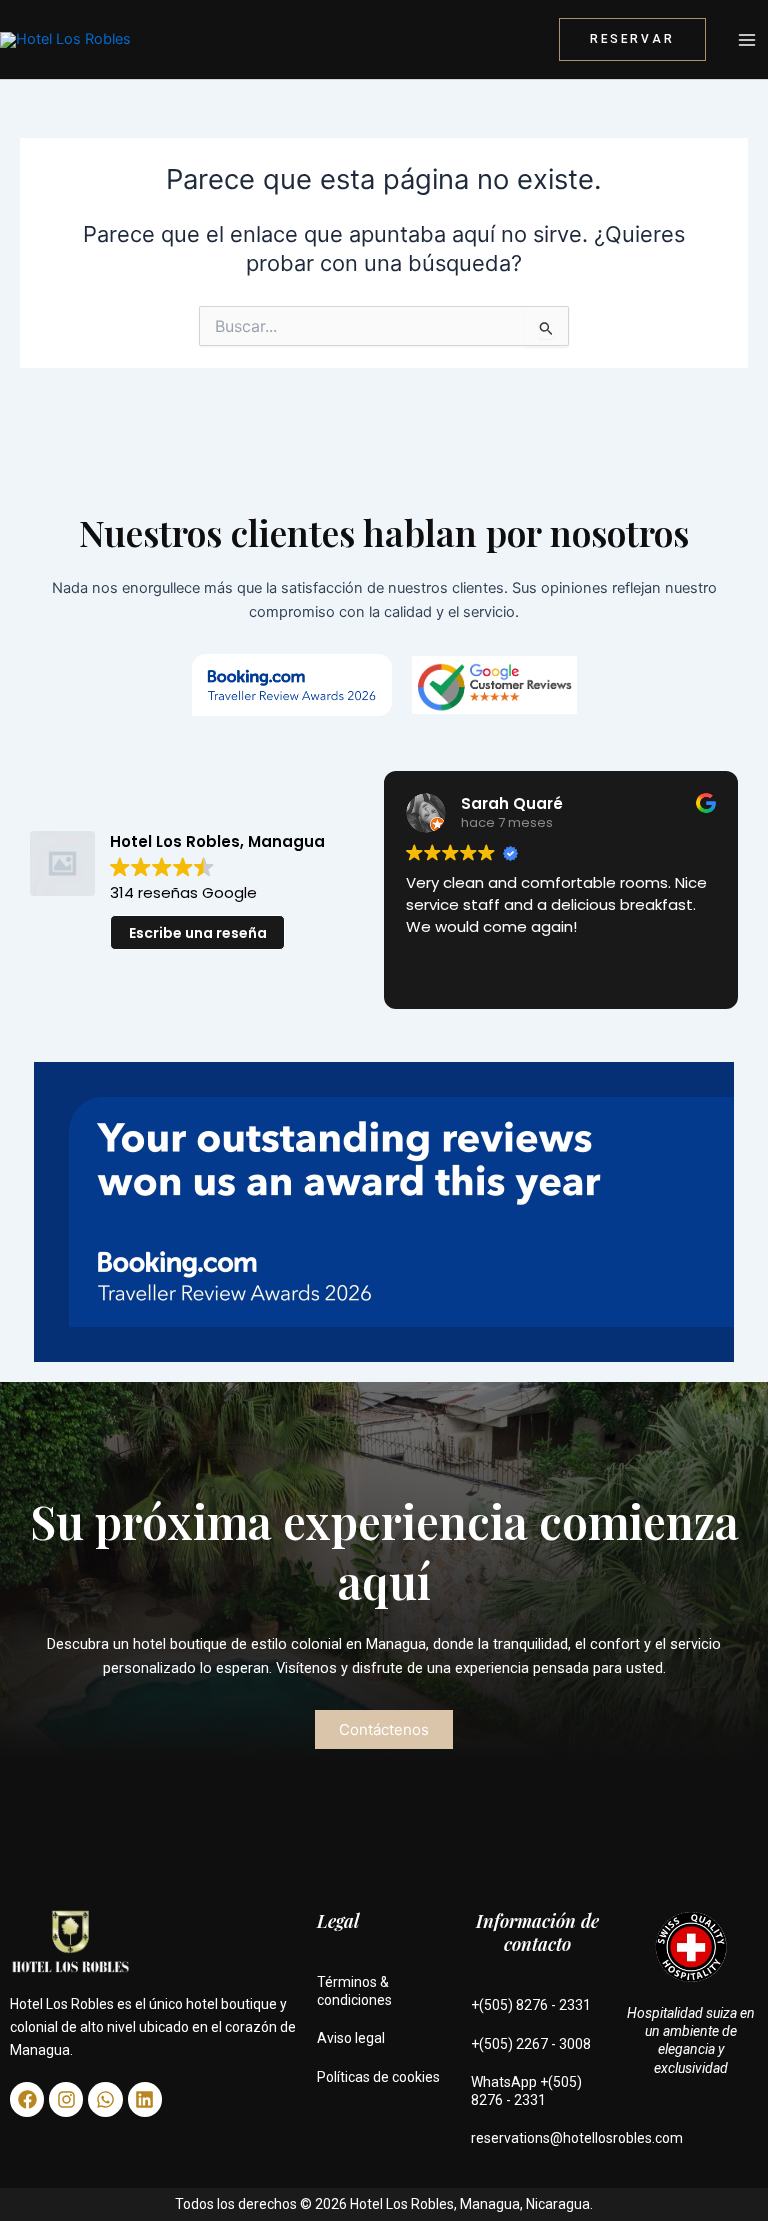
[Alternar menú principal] (747, 40)
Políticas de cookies (378, 2077)
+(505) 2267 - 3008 (531, 2044)
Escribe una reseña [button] (198, 933)
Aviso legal (351, 2038)
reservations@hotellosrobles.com (577, 2138)
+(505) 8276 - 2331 (531, 2005)
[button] (632, 40)
